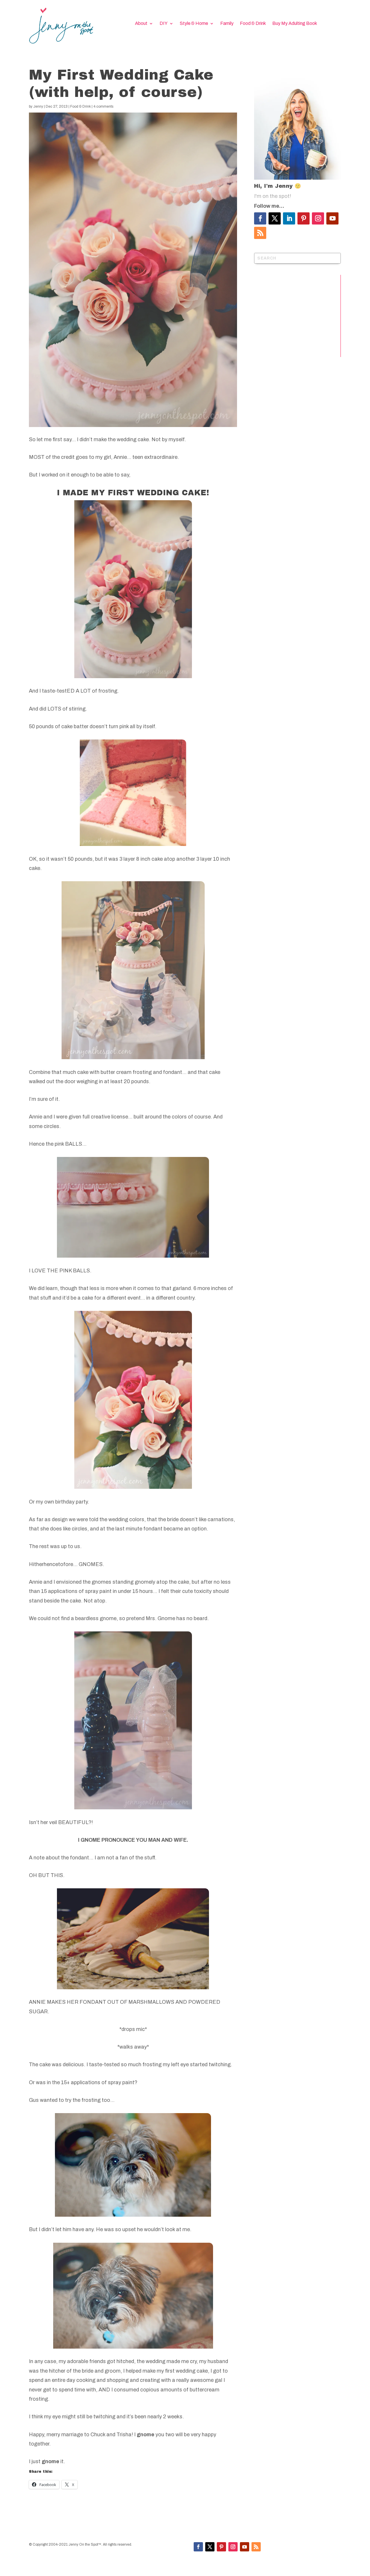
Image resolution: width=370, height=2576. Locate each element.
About (141, 24)
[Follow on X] (275, 218)
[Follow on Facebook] (260, 218)
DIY (164, 24)
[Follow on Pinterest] (304, 218)
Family (227, 24)
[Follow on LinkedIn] (289, 218)
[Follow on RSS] (260, 233)
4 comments (103, 106)
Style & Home (194, 24)
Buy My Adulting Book (295, 24)
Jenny (38, 106)
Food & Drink (253, 24)
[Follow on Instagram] (318, 218)
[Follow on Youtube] (332, 218)
